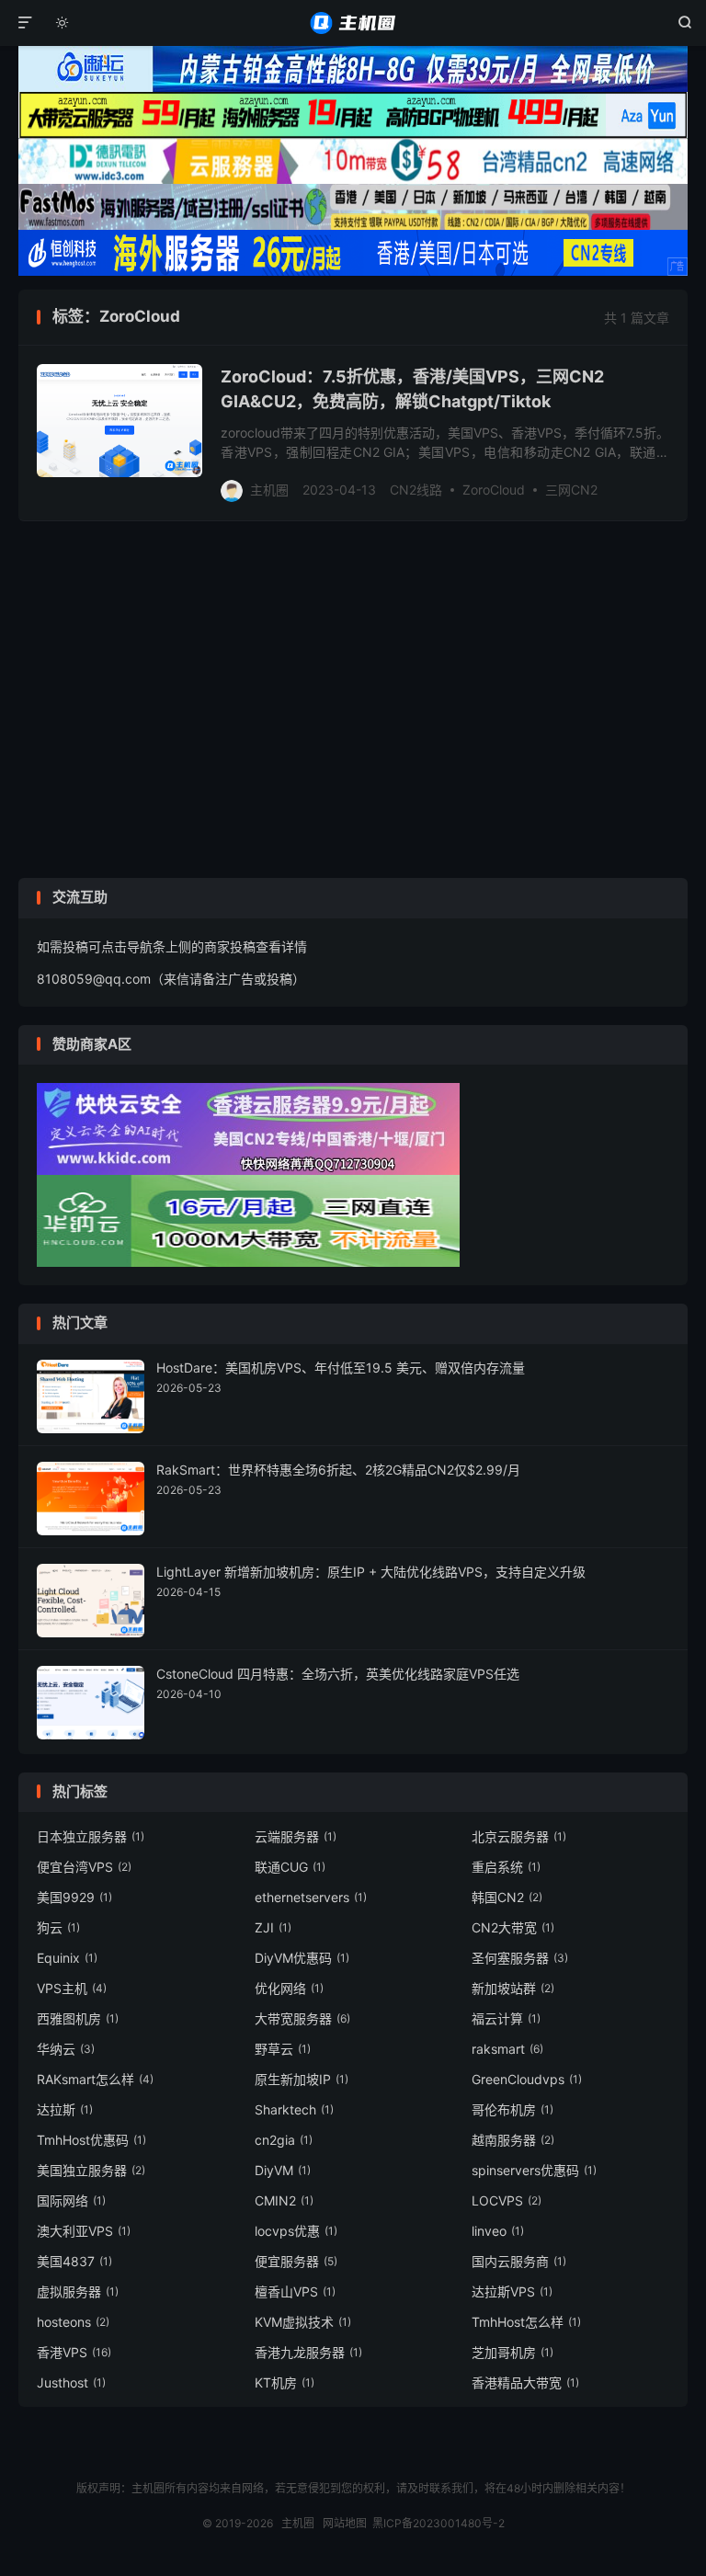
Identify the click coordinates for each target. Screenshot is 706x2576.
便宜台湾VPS (84, 1867)
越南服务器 (513, 2140)
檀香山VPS (295, 2291)
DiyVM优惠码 (302, 1958)
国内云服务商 (519, 2261)
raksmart (507, 2049)
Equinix (67, 1958)
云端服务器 (296, 1836)
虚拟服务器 (78, 2291)
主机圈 (353, 23)
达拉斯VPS (512, 2291)
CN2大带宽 (513, 1927)
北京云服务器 (519, 1836)
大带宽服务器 (302, 2018)
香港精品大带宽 (525, 2382)
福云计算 (506, 2018)
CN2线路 (416, 490)
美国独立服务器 (91, 2170)
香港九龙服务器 (308, 2352)
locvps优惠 (296, 2231)
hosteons (73, 2322)
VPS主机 (72, 1988)
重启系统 (506, 1867)
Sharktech (294, 2109)
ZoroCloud (494, 490)
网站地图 (345, 2523)
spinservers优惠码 (534, 2170)
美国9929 (74, 1897)
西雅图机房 (78, 2018)
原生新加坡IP (302, 2079)
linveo (498, 2231)
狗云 (58, 1927)
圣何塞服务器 (520, 1958)
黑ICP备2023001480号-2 (438, 2523)
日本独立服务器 (91, 1836)
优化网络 (289, 1988)
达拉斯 (65, 2109)
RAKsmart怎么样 (95, 2079)
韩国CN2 (507, 1897)
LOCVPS (507, 2200)
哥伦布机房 (512, 2109)
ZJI (273, 1927)
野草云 (283, 2049)
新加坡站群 (513, 1988)
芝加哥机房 (512, 2352)
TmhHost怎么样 (526, 2322)
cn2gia (284, 2140)
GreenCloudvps (527, 2079)
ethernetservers (311, 1897)
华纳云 (66, 2049)
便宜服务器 (296, 2261)
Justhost (71, 2382)
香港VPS (74, 2352)
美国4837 (74, 2261)
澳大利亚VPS (84, 2231)
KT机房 (285, 2382)
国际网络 (71, 2200)
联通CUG (290, 1867)
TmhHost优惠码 (91, 2140)
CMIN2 (284, 2200)
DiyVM (283, 2170)
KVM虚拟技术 (303, 2322)
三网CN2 (571, 490)
